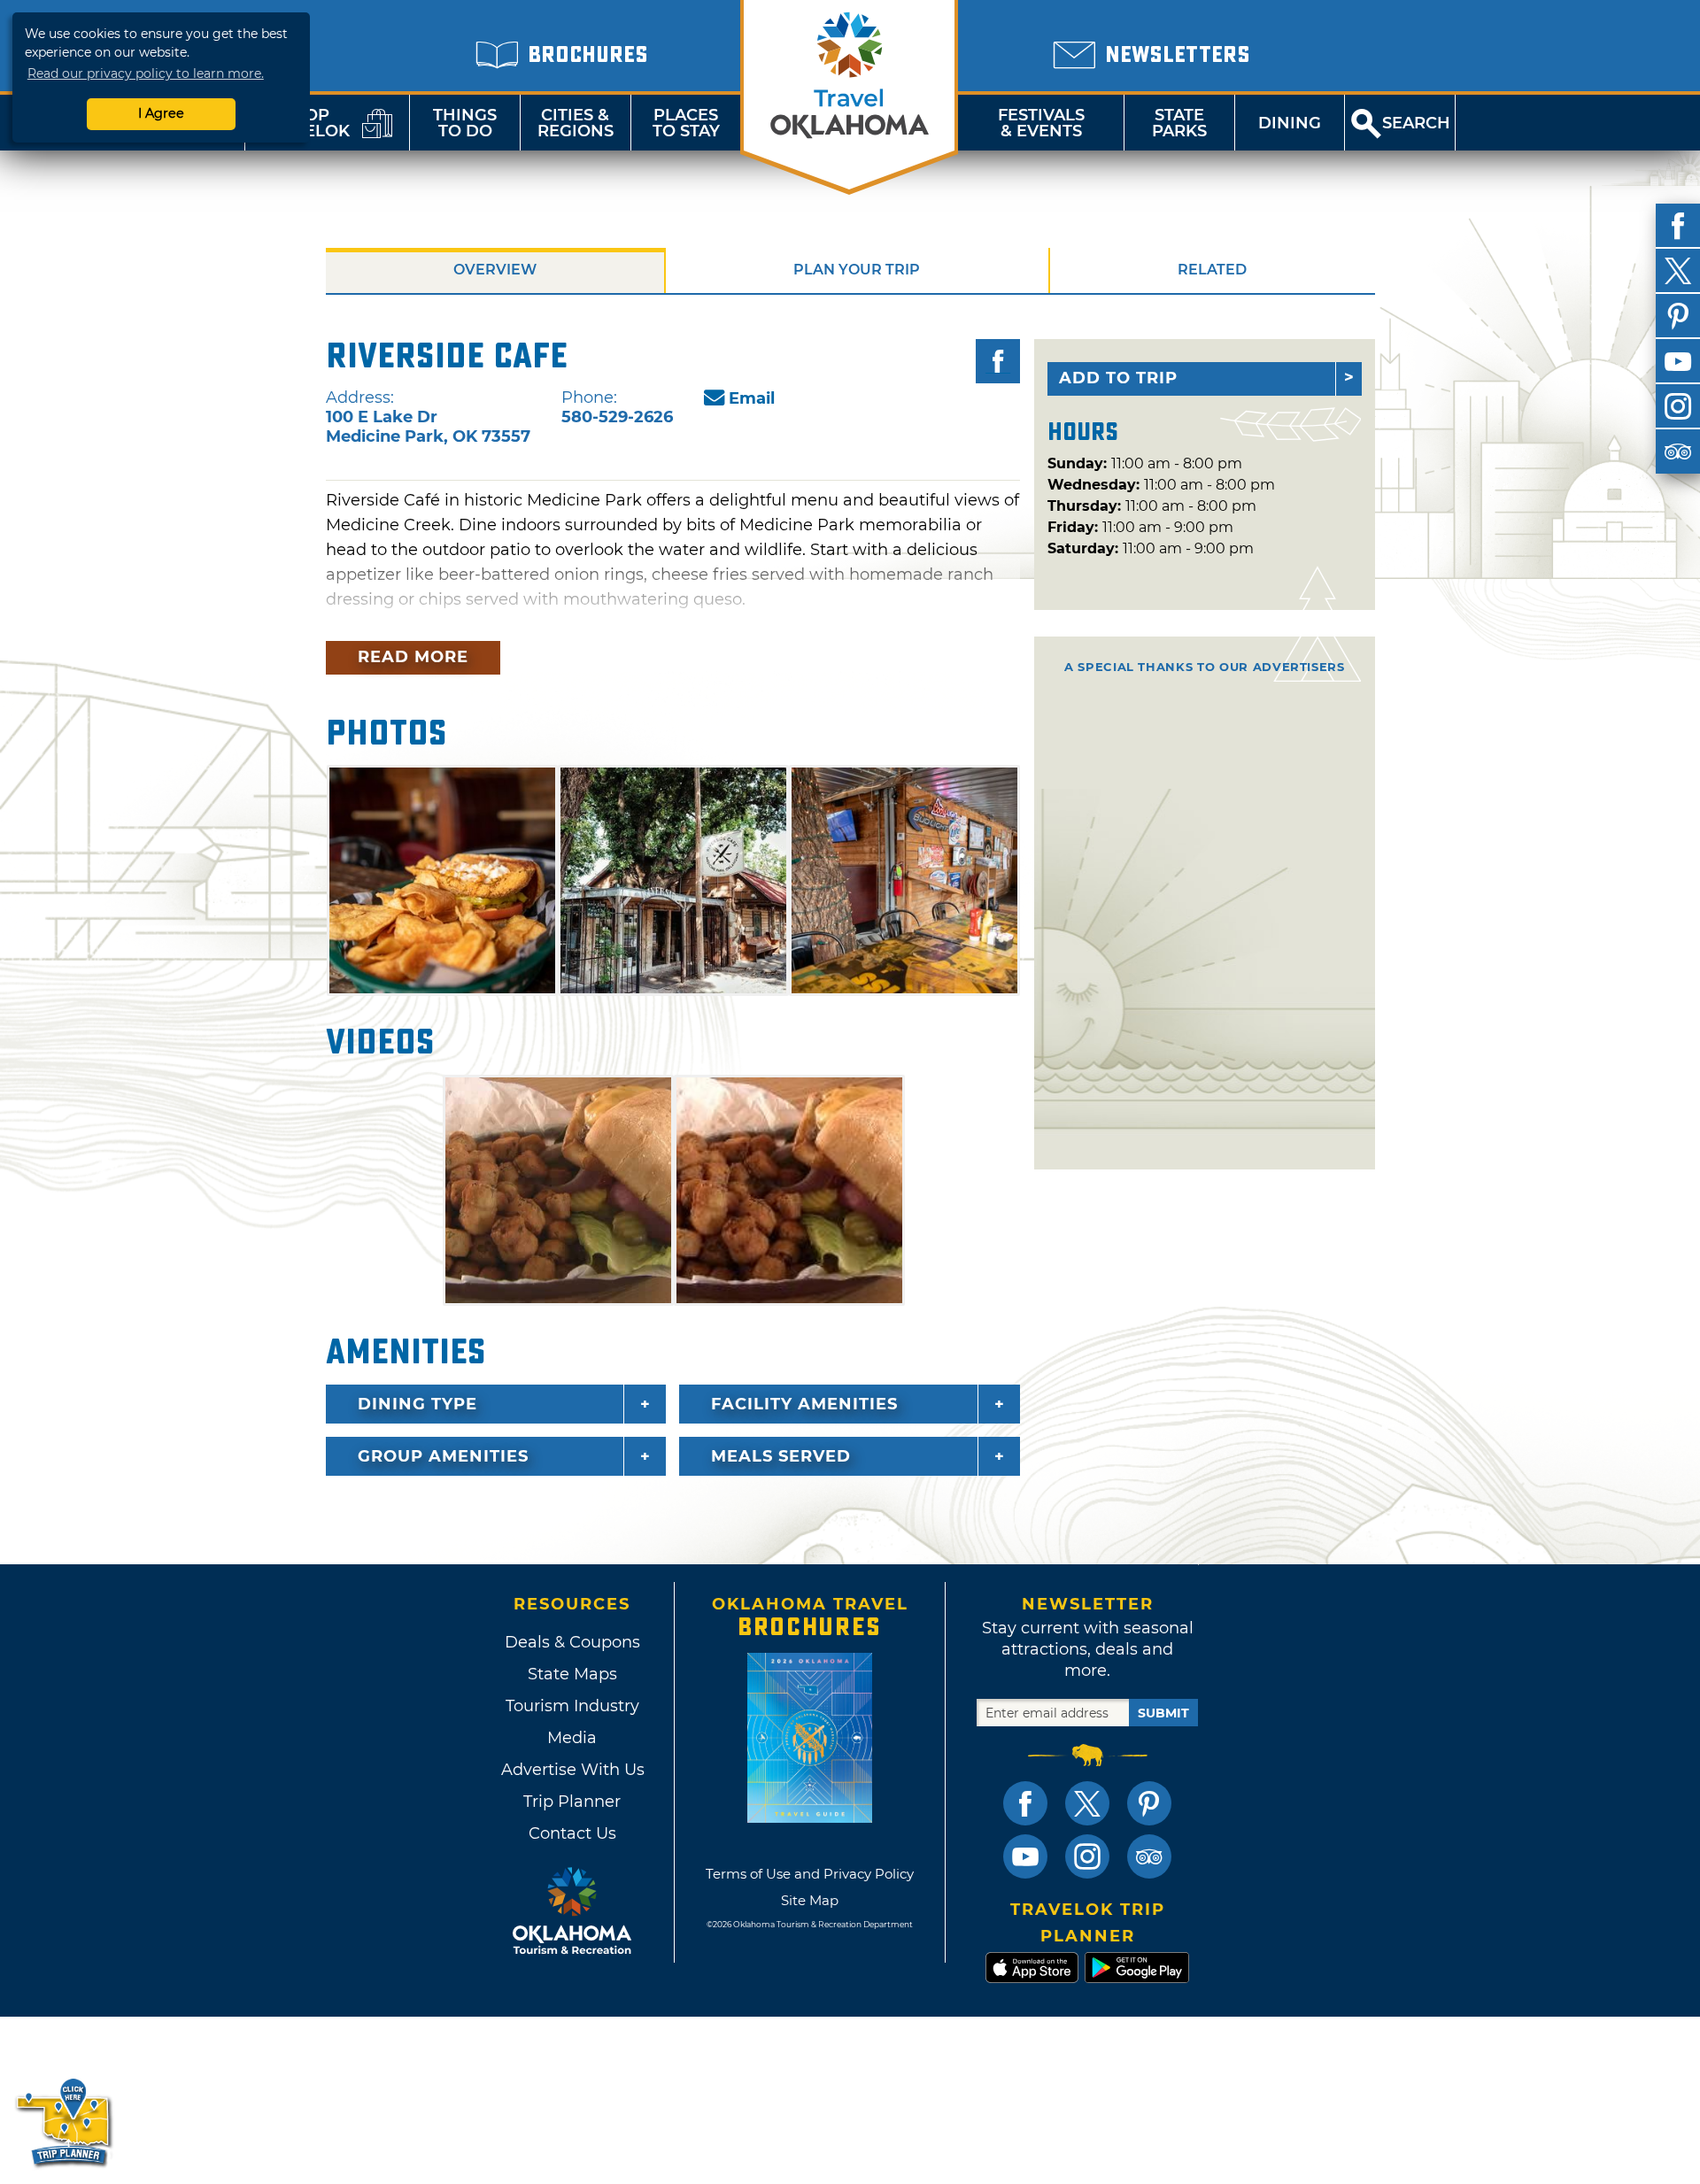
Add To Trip (1118, 378)
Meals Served (781, 1456)
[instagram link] (1087, 1856)
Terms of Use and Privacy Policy (810, 1874)
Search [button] (1416, 123)
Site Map (810, 1900)
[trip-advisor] (1678, 451)
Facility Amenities (804, 1404)
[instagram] (1678, 406)
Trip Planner (572, 1802)
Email (752, 398)
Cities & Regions (576, 123)
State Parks (1179, 123)
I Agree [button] (161, 113)
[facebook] (1678, 226)
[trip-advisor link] (1149, 1856)
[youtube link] (1025, 1856)
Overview (495, 270)
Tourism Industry (572, 1706)
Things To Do (465, 123)
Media (572, 1738)
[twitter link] (1087, 1803)
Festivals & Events (1041, 123)
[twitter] (1678, 271)
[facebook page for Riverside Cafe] (998, 361)
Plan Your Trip (857, 270)
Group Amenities (443, 1456)
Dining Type (417, 1404)
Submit (1163, 1713)
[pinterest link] (1149, 1803)
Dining (1290, 123)
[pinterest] (1678, 316)
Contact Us (572, 1833)
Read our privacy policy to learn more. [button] (146, 73)
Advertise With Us (572, 1770)
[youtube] (1678, 361)
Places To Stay (686, 123)
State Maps (572, 1674)
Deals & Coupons (572, 1642)
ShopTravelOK (305, 123)
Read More (413, 657)
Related (1212, 270)
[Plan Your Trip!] (64, 2122)
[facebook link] (1025, 1803)
